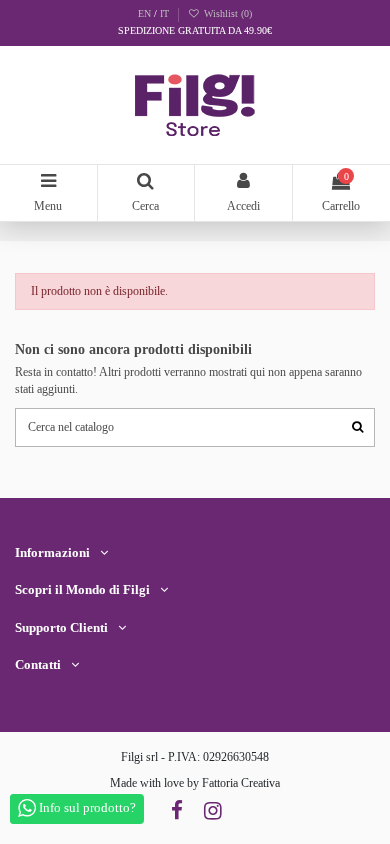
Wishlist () (226, 13)
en (146, 13)
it (164, 13)
